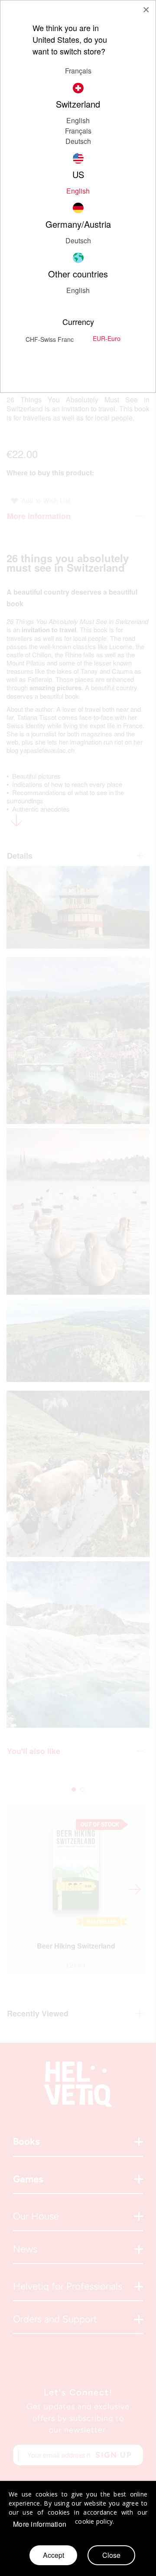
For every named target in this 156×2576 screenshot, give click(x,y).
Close (111, 2555)
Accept (54, 2555)
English (78, 290)
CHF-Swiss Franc (50, 339)
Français (78, 71)
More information (40, 2524)
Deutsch (78, 141)
